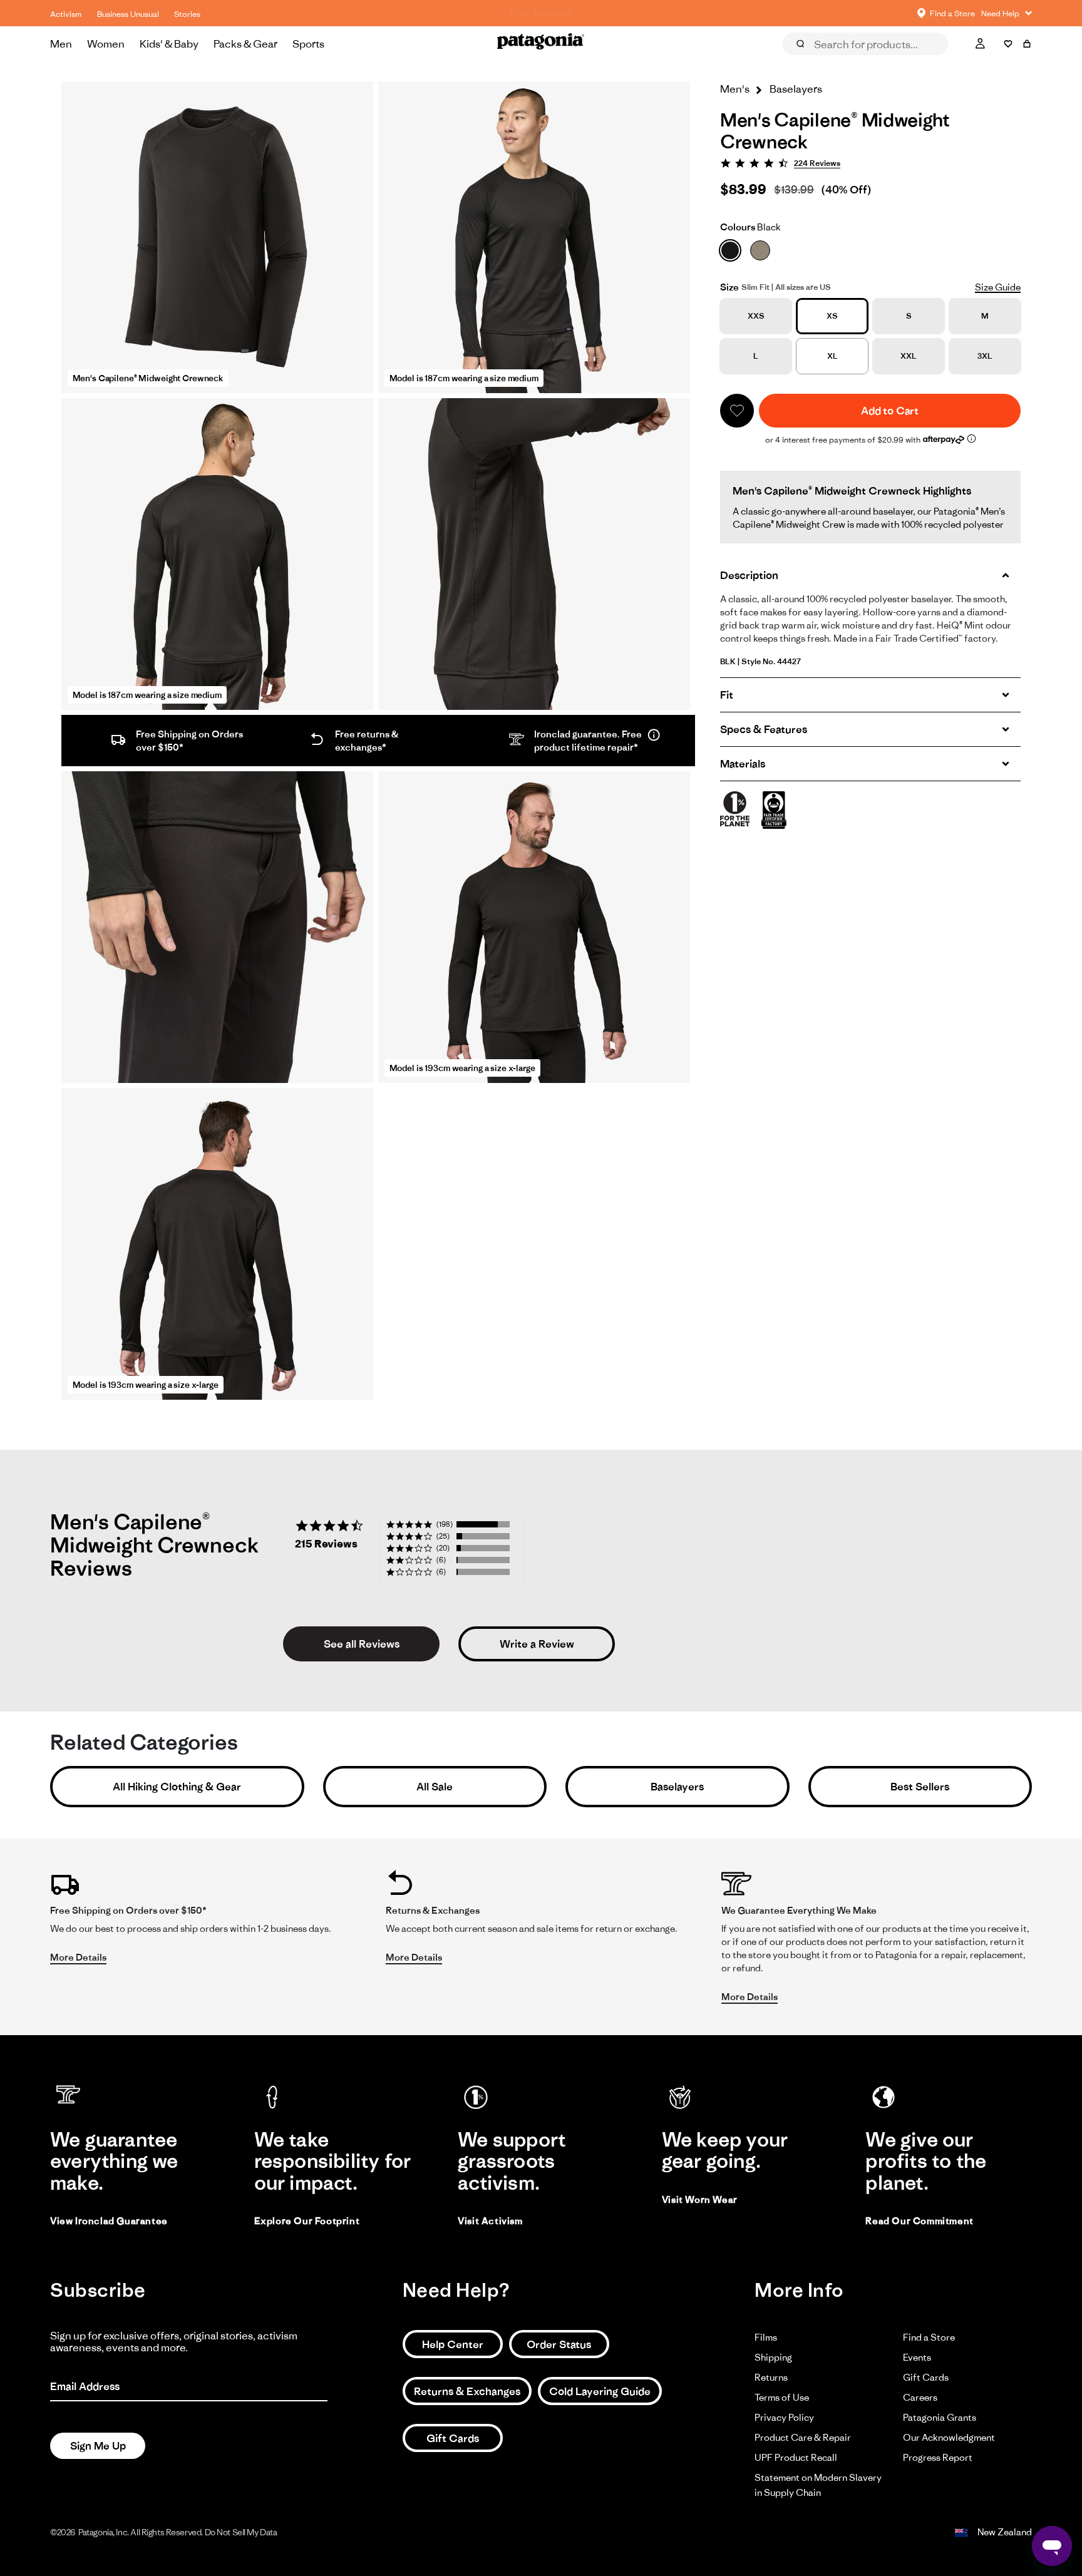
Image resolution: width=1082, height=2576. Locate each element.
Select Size (1001, 61)
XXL (909, 356)
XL (832, 356)
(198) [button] (445, 1524)
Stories (187, 14)
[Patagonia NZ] (541, 44)
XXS (756, 316)
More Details (78, 1957)
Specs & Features (764, 729)
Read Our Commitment (919, 2221)
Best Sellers (920, 1787)
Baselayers (677, 1787)
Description (749, 575)
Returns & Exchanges (467, 2391)
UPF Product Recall (796, 2457)
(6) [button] (441, 1560)
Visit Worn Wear (700, 2199)
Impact (934, 61)
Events (917, 2357)
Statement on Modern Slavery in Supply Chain (818, 2485)
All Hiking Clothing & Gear (177, 1787)
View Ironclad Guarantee (109, 2221)
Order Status (559, 2344)
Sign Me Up (98, 2446)
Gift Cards (453, 2438)
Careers (920, 2397)
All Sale (435, 1787)
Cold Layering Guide (600, 2391)
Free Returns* (541, 13)
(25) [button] (443, 1536)
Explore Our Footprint (307, 2221)
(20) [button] (443, 1548)
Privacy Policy (784, 2417)
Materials (743, 764)
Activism (66, 14)
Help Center (453, 2344)
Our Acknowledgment (949, 2437)
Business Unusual (128, 14)
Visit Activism (490, 2221)
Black (750, 227)
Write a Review (537, 1644)
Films (766, 2337)
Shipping (773, 2357)
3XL (985, 356)
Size (729, 287)
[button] (737, 411)
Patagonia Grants (940, 2417)
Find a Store (929, 2337)
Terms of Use (782, 2397)
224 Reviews (817, 163)
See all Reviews (362, 1644)
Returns (771, 2377)
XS (832, 316)
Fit (727, 695)
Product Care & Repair (803, 2437)
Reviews (814, 61)
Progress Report (938, 2457)
